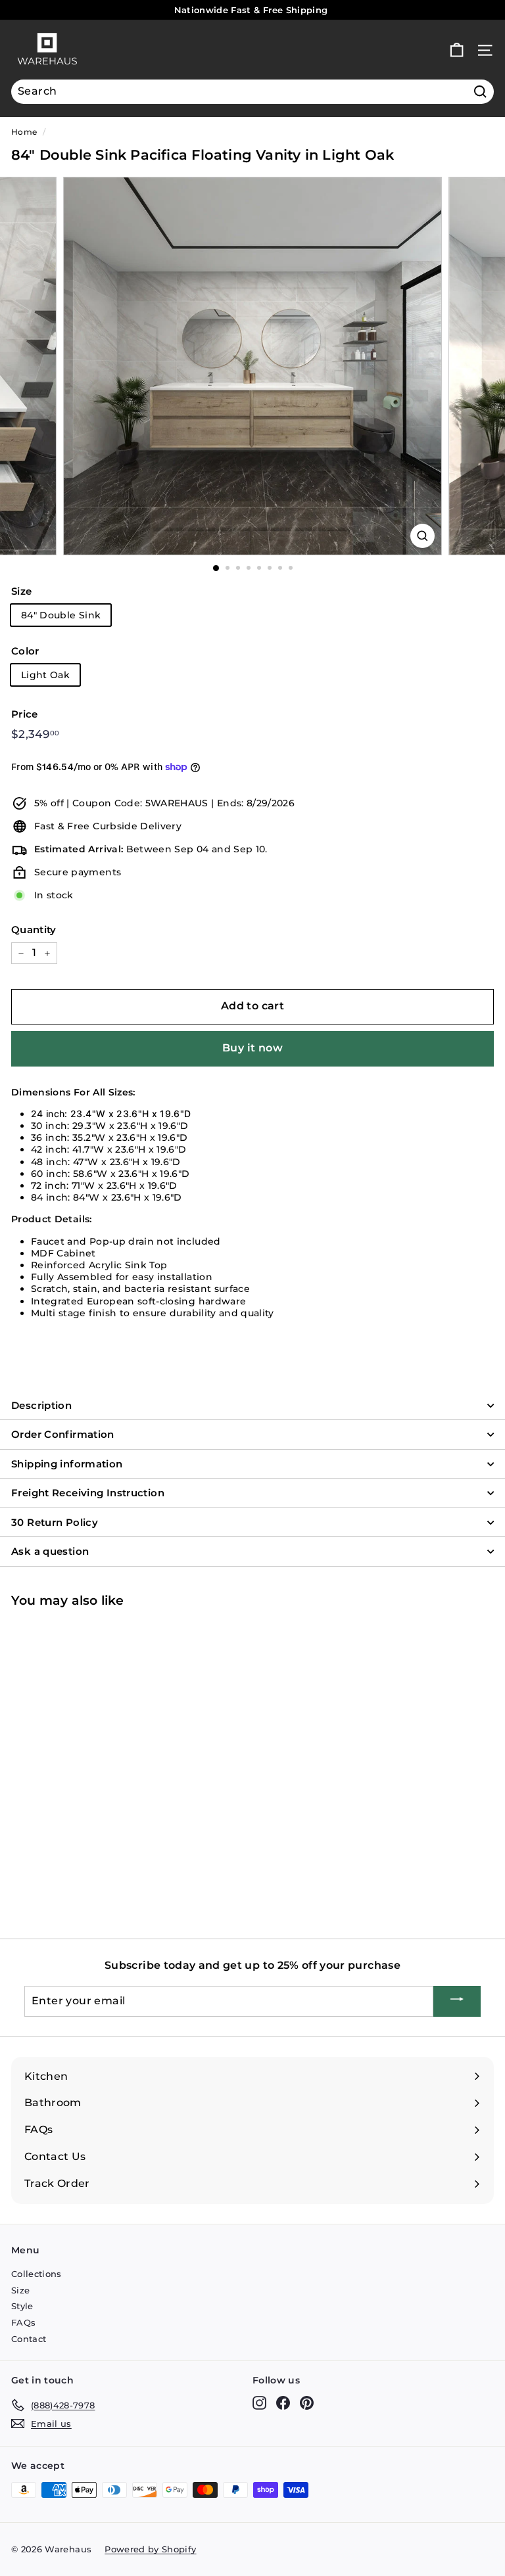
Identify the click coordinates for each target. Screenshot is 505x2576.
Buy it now (252, 1048)
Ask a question (50, 1551)
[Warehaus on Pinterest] (307, 2403)
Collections (36, 2274)
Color (25, 651)
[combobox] (252, 92)
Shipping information (67, 1464)
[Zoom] (422, 536)
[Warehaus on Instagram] (259, 2403)
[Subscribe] (457, 2001)
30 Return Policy (55, 1522)
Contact (29, 2339)
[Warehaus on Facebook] (283, 2403)
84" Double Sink (61, 615)
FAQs (23, 2322)
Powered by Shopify (150, 2549)
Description (41, 1405)
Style (22, 2306)
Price (25, 714)
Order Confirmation (63, 1434)
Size (21, 591)
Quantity (34, 930)
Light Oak (45, 675)
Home (24, 132)
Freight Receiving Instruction (88, 1493)
